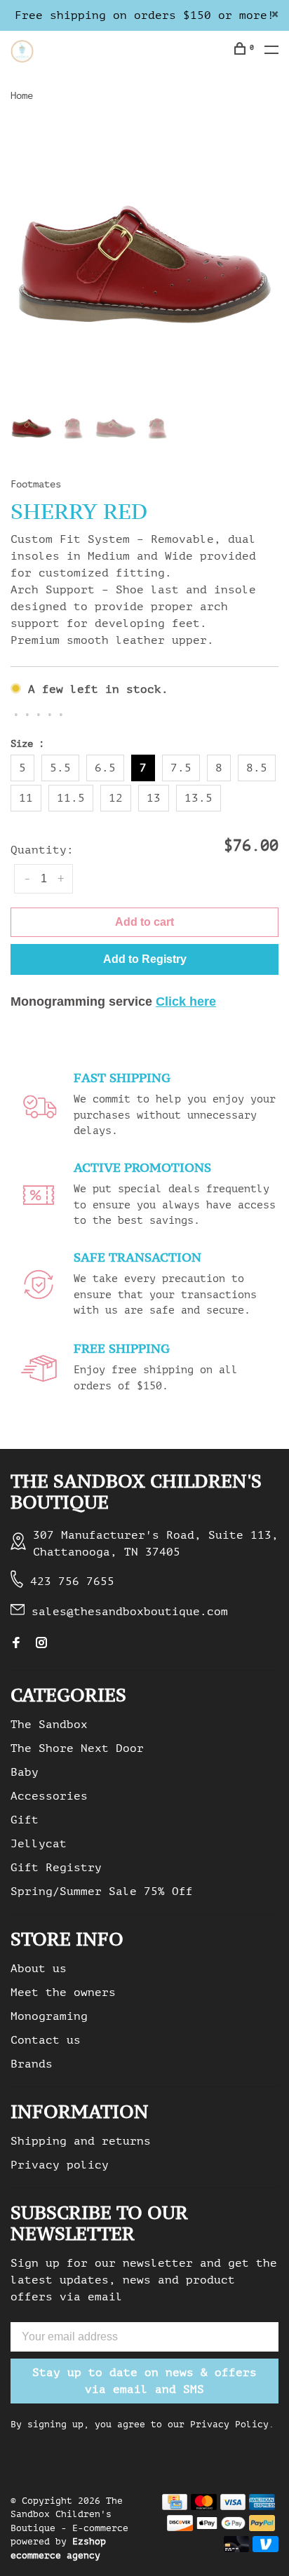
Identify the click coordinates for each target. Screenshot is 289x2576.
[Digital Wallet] (221, 2528)
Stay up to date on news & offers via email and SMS (144, 2381)
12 (116, 798)
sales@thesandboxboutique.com (130, 1612)
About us (39, 1969)
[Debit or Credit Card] (237, 2549)
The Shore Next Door (77, 1748)
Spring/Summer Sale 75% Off (102, 1891)
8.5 (257, 768)
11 (26, 798)
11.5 (71, 798)
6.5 (105, 768)
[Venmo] (266, 2549)
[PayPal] (262, 2528)
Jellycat (39, 1844)
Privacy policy (60, 2165)
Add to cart (144, 922)
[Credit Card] (175, 2507)
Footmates (36, 484)
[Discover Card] (180, 2528)
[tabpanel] (144, 262)
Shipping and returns (81, 2141)
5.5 (60, 768)
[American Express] (262, 2507)
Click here (186, 1002)
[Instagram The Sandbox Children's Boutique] (41, 1644)
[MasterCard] (204, 2507)
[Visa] (233, 2507)
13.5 (199, 798)
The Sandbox (49, 1725)
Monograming (49, 2016)
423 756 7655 (72, 1582)
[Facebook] (16, 1644)
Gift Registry (56, 1868)
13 (154, 798)
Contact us (46, 2040)
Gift (25, 1820)
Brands (32, 2064)
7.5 (181, 768)
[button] (144, 959)
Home (22, 96)
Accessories (49, 1796)
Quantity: (42, 850)
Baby (25, 1772)
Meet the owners (63, 1992)
